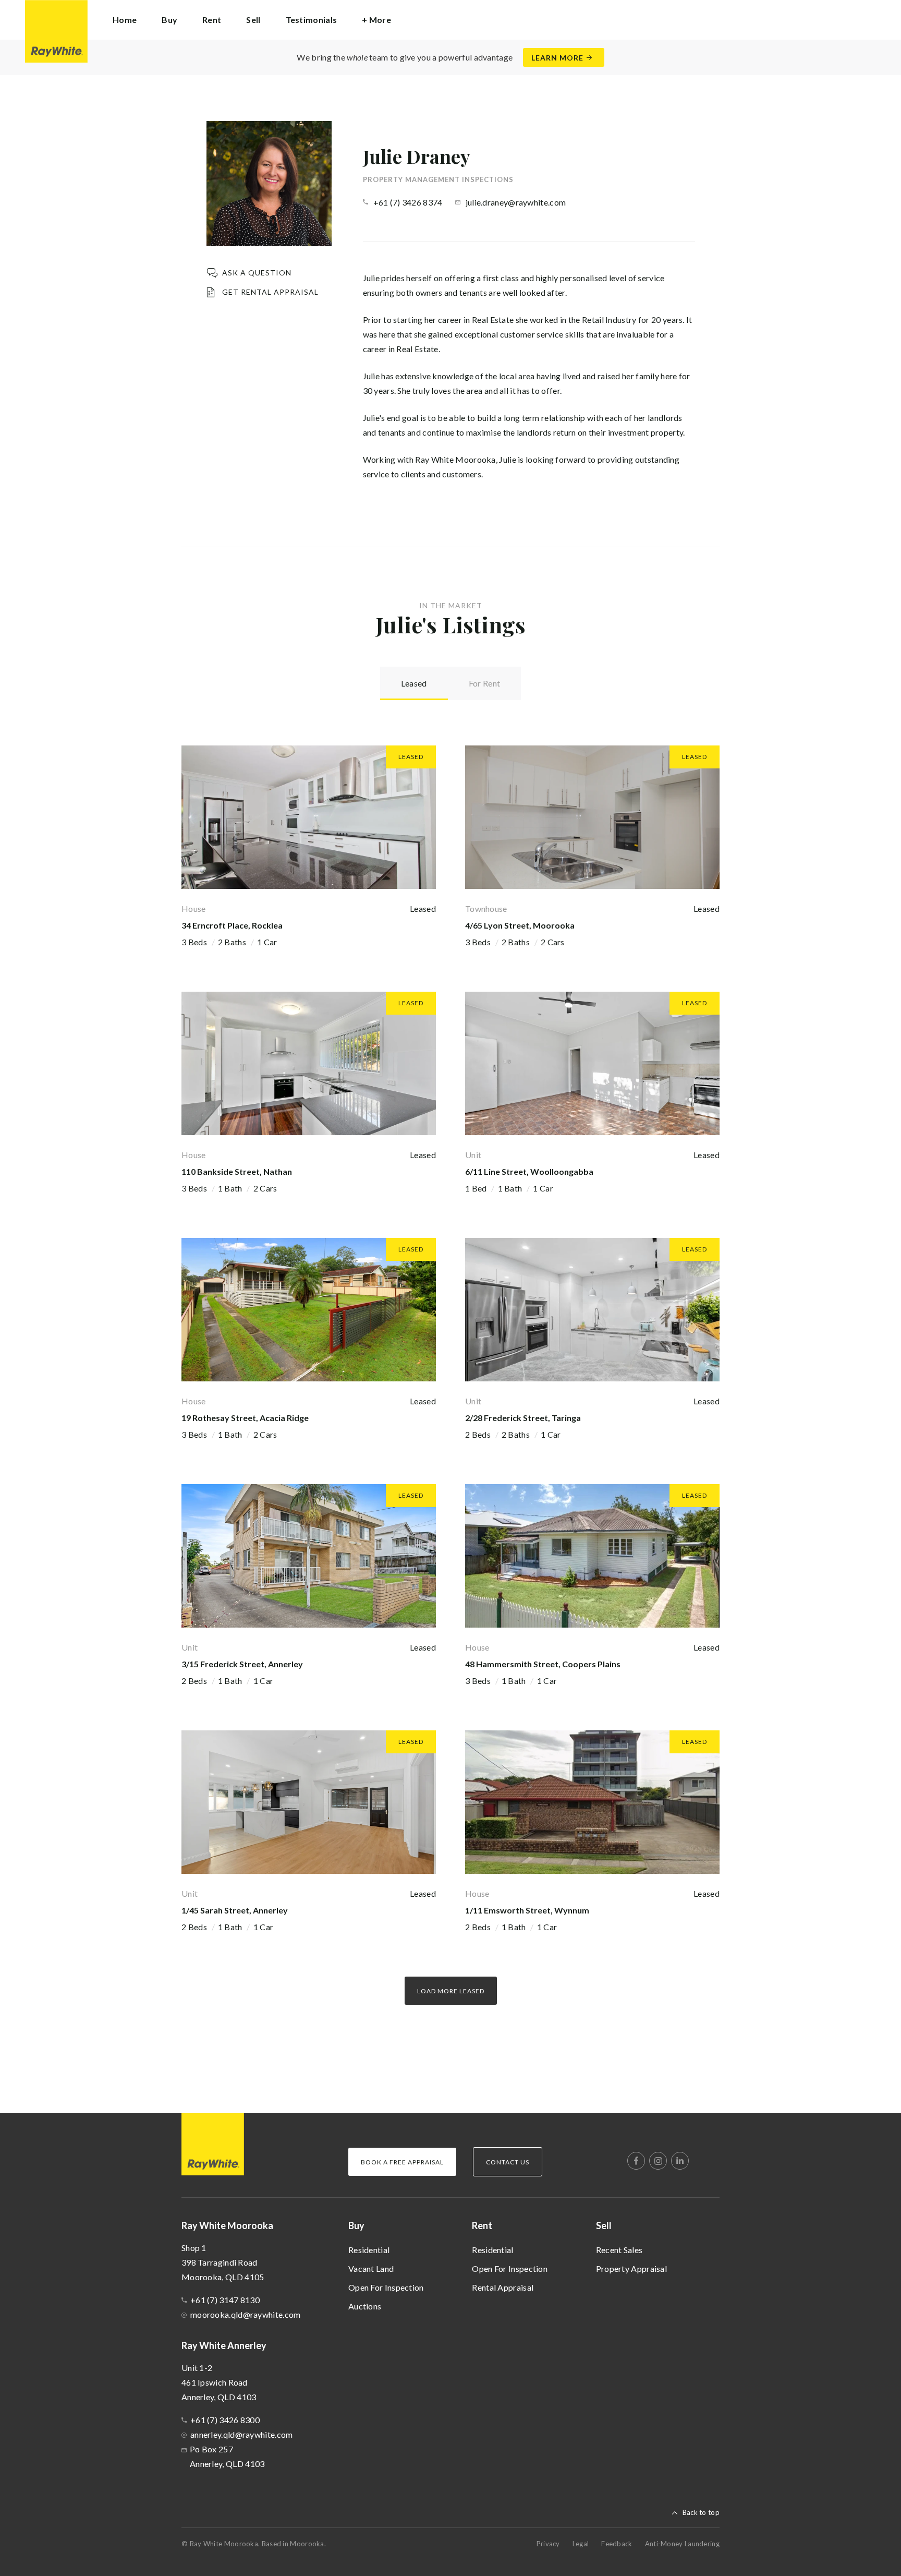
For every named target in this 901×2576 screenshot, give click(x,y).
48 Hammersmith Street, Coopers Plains (543, 1664)
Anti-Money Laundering (682, 2544)
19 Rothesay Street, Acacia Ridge (245, 1418)
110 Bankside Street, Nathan (237, 1171)
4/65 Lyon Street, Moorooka (520, 925)
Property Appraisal (631, 2268)
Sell (604, 2225)
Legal (581, 2544)
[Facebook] (636, 2161)
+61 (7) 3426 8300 (225, 2420)
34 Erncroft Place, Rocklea (232, 925)
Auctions (365, 2306)
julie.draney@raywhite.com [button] (516, 202)
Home (125, 20)
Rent (482, 2225)
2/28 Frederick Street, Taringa (523, 1418)
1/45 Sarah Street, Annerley (235, 1910)
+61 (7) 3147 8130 (225, 2300)
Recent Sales (619, 2250)
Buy (356, 2225)
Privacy (548, 2544)
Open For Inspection (386, 2287)
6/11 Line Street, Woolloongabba (529, 1171)
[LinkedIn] (680, 2161)
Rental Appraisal (503, 2287)
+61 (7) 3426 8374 (408, 202)
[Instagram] (658, 2161)
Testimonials (312, 20)
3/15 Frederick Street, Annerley (242, 1664)
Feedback (617, 2544)
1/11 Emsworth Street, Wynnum (527, 1910)
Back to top (701, 2512)
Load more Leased (451, 1991)
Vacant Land (371, 2268)
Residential (369, 2250)
